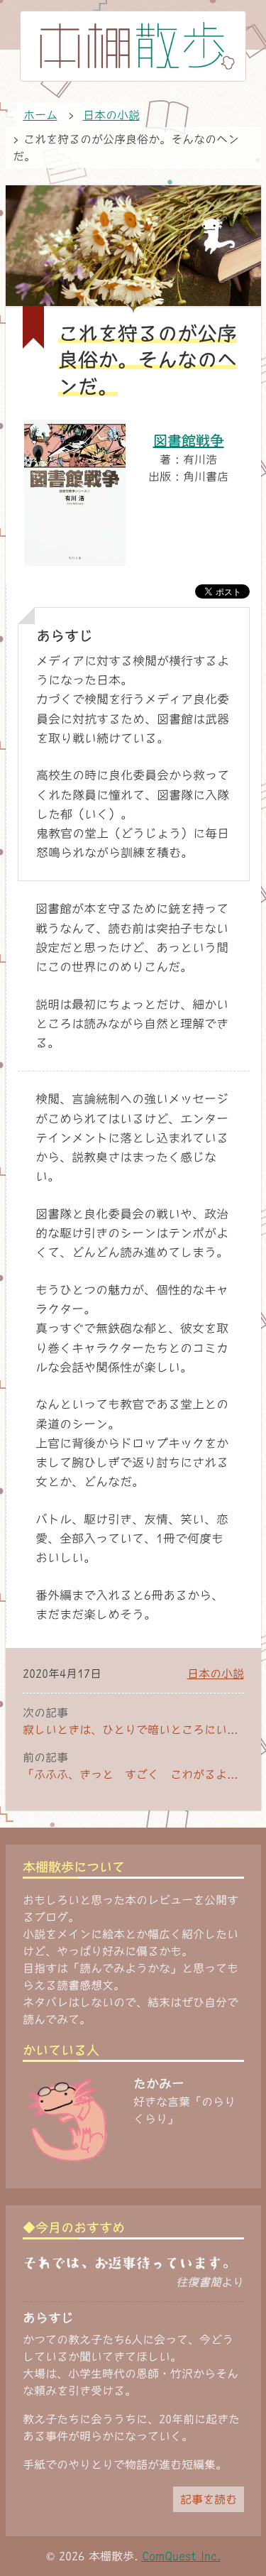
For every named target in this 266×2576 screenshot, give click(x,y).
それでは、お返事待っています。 (129, 2263)
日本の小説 (216, 1674)
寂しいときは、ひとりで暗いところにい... (130, 1730)
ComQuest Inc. (181, 2556)
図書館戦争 (189, 440)
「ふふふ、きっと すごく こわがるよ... (130, 1774)
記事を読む (209, 2499)
